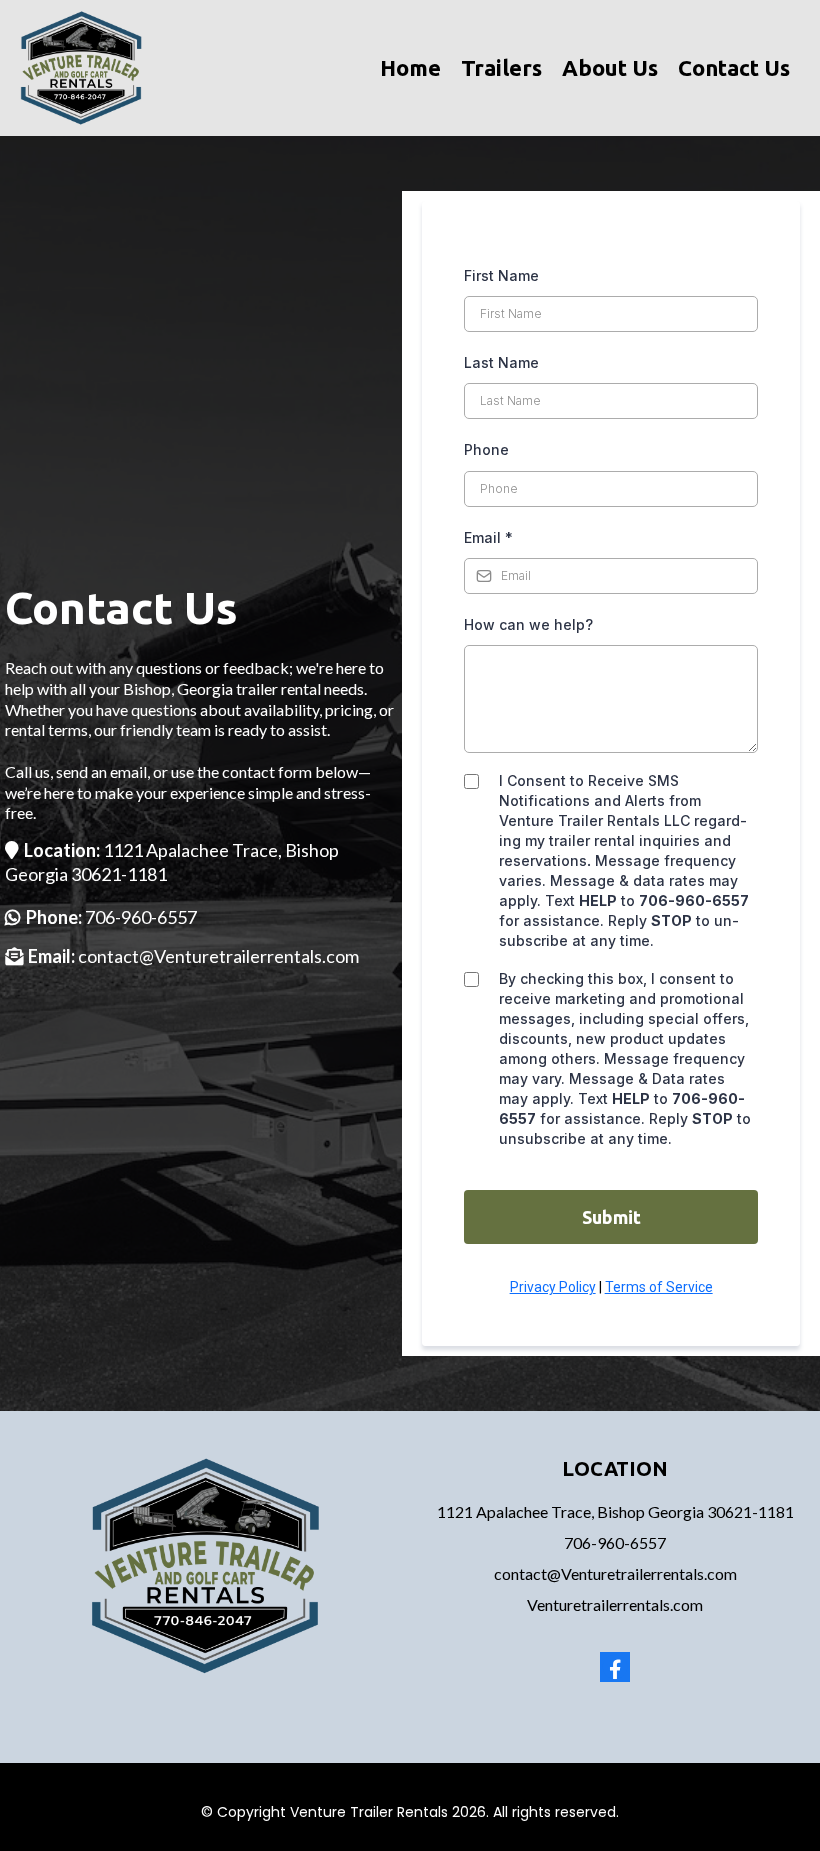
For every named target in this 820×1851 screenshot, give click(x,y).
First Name (501, 275)
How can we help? (528, 624)
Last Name (501, 362)
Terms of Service (659, 1287)
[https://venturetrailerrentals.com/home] (81, 66)
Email (488, 537)
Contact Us (734, 67)
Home (410, 67)
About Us (610, 67)
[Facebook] (615, 1667)
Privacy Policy (553, 1287)
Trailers (501, 67)
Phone (486, 449)
